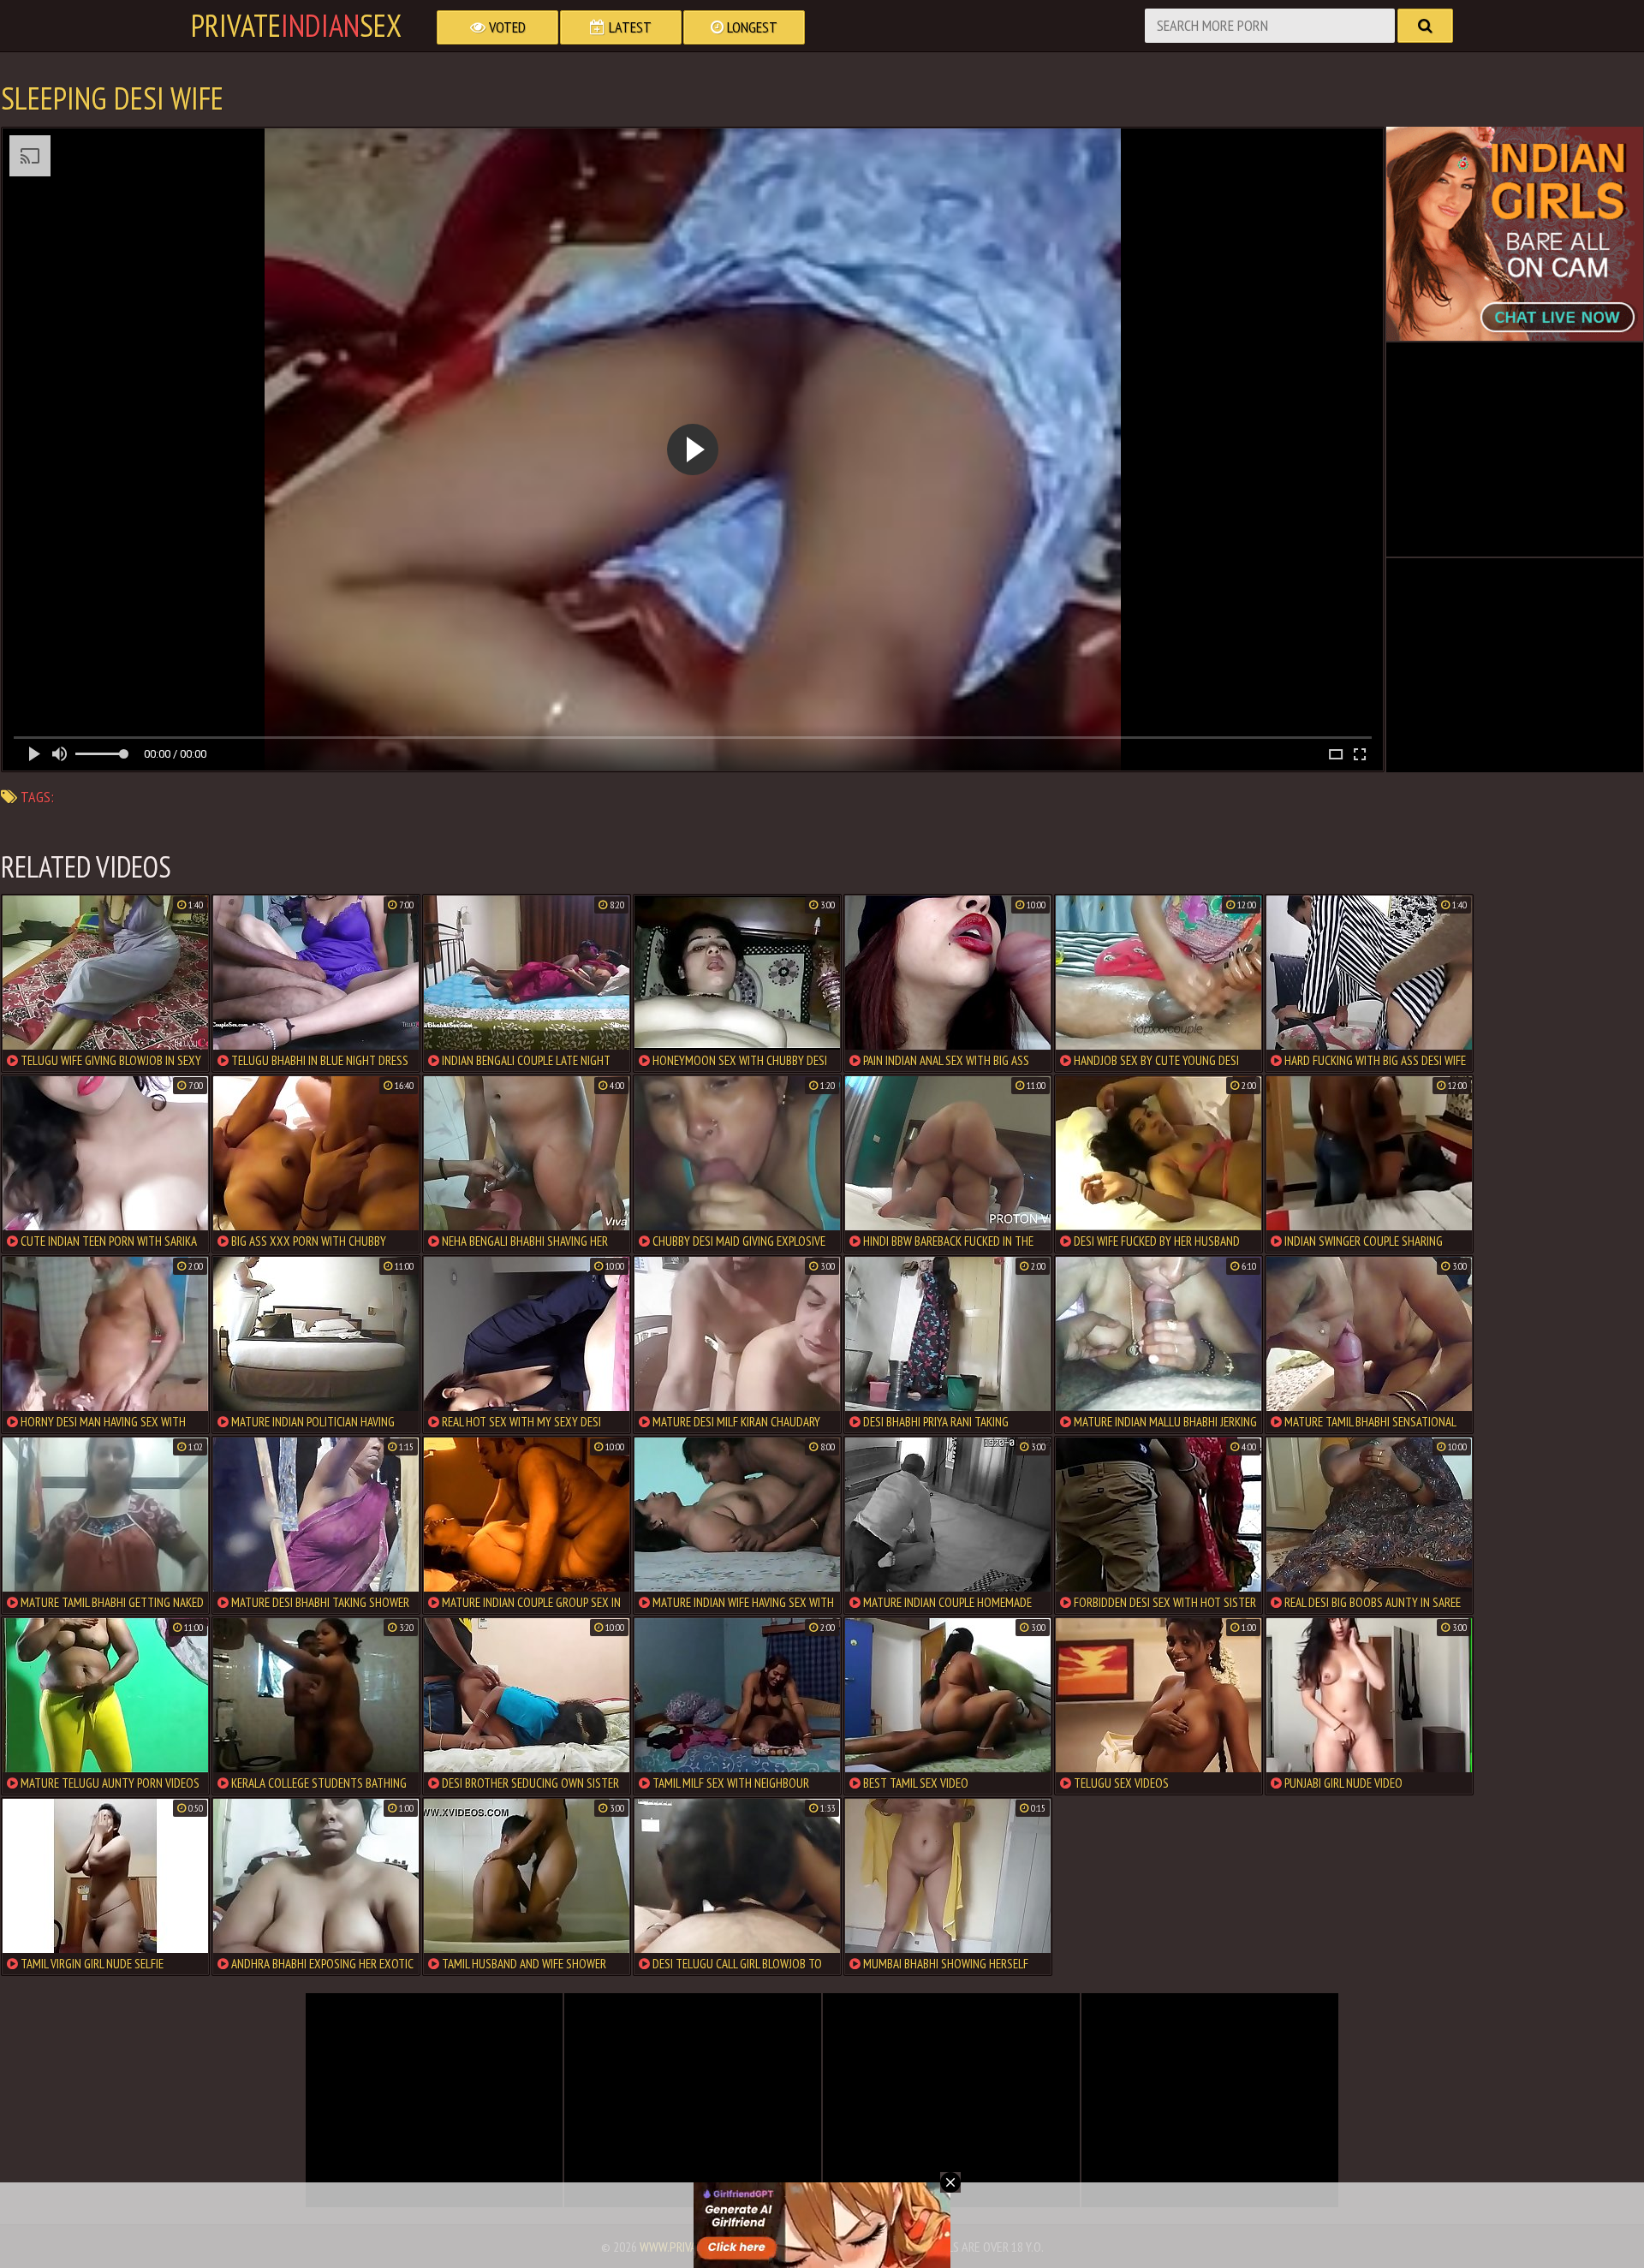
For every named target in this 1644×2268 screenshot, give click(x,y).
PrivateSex (296, 26)
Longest (751, 27)
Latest (628, 27)
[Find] (1425, 26)
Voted (506, 27)
